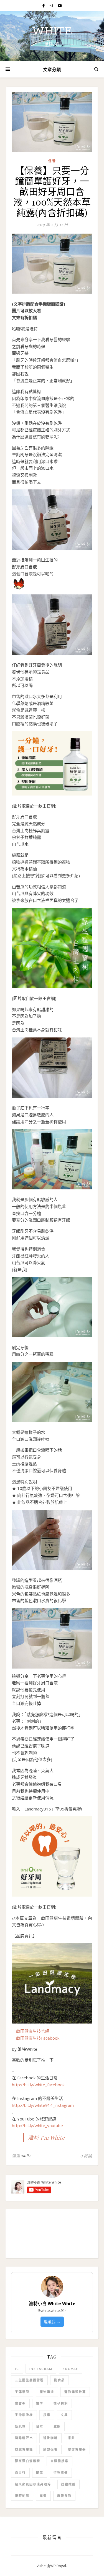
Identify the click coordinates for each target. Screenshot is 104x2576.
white (52, 31)
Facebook (50, 2038)
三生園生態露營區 (29, 2380)
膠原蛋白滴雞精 (28, 2461)
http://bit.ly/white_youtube (37, 2125)
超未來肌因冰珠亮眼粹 (33, 2484)
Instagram (41, 2369)
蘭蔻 (40, 2473)
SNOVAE (70, 2369)
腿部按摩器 (77, 2449)
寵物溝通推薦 (75, 2392)
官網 (45, 2031)
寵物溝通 (47, 2392)
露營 (43, 2496)
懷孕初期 (61, 2403)
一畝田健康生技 (26, 2031)
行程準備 (61, 2473)
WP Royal (58, 2566)
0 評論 (86, 2156)
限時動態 (22, 2496)
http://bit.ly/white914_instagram (43, 2105)
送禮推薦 (69, 2484)
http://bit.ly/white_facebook (38, 2085)
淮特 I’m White (46, 2137)
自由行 (20, 2473)
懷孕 (40, 2403)
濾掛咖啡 (50, 2438)
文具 (64, 2415)
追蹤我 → (52, 2321)
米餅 (72, 2438)
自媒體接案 (59, 2461)
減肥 (57, 2426)
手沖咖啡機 (24, 2415)
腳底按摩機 (24, 2449)
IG (17, 2369)
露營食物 (64, 2496)
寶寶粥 (20, 2403)
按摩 (47, 2415)
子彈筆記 (22, 2392)
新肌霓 (20, 2426)
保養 (52, 161)
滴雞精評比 (24, 2438)
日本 (40, 2426)
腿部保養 (50, 2449)
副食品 (59, 2380)
